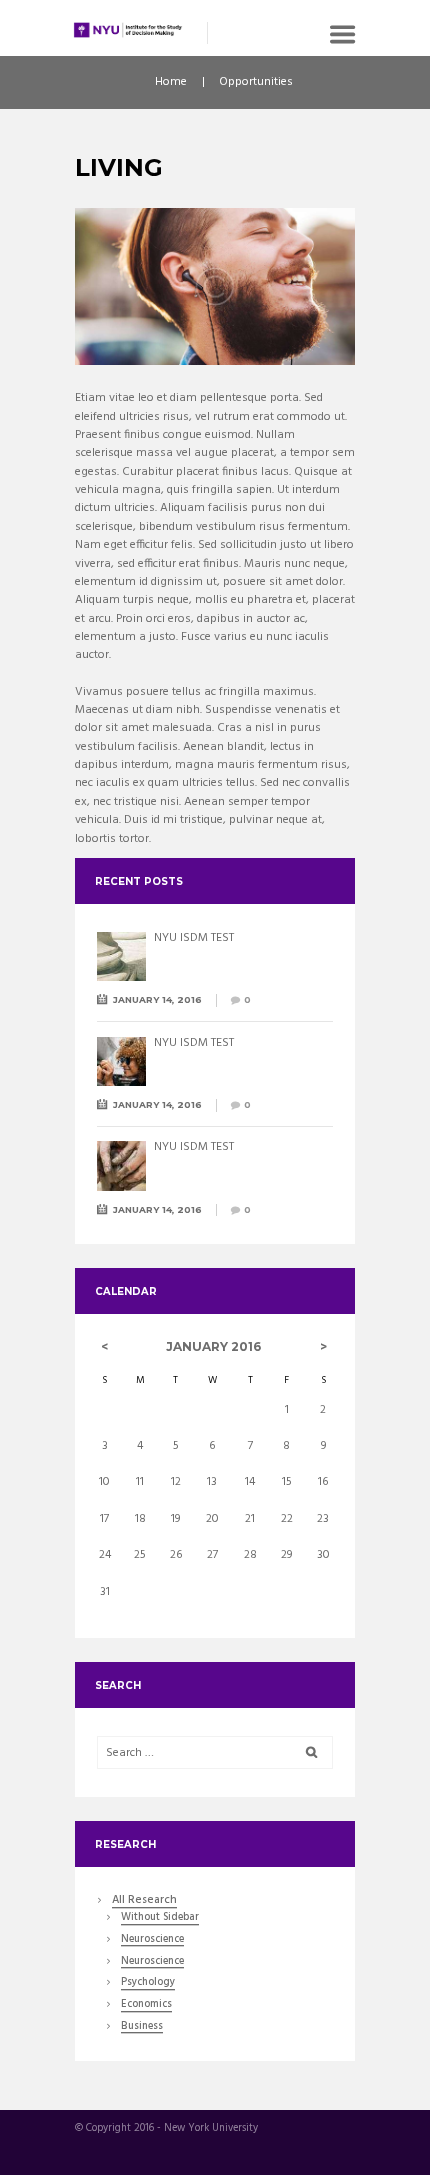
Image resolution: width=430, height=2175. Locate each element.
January (213, 1346)
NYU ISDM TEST (194, 938)
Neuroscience (152, 1941)
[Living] (215, 287)
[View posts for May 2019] (323, 1347)
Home (171, 82)
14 (250, 1482)
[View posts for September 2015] (105, 1347)
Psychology (148, 1984)
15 (287, 1482)
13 (212, 1482)
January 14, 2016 (157, 999)
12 (176, 1482)
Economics (146, 2006)
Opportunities (256, 82)
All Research (144, 1901)
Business (142, 2028)
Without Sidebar (160, 1919)
